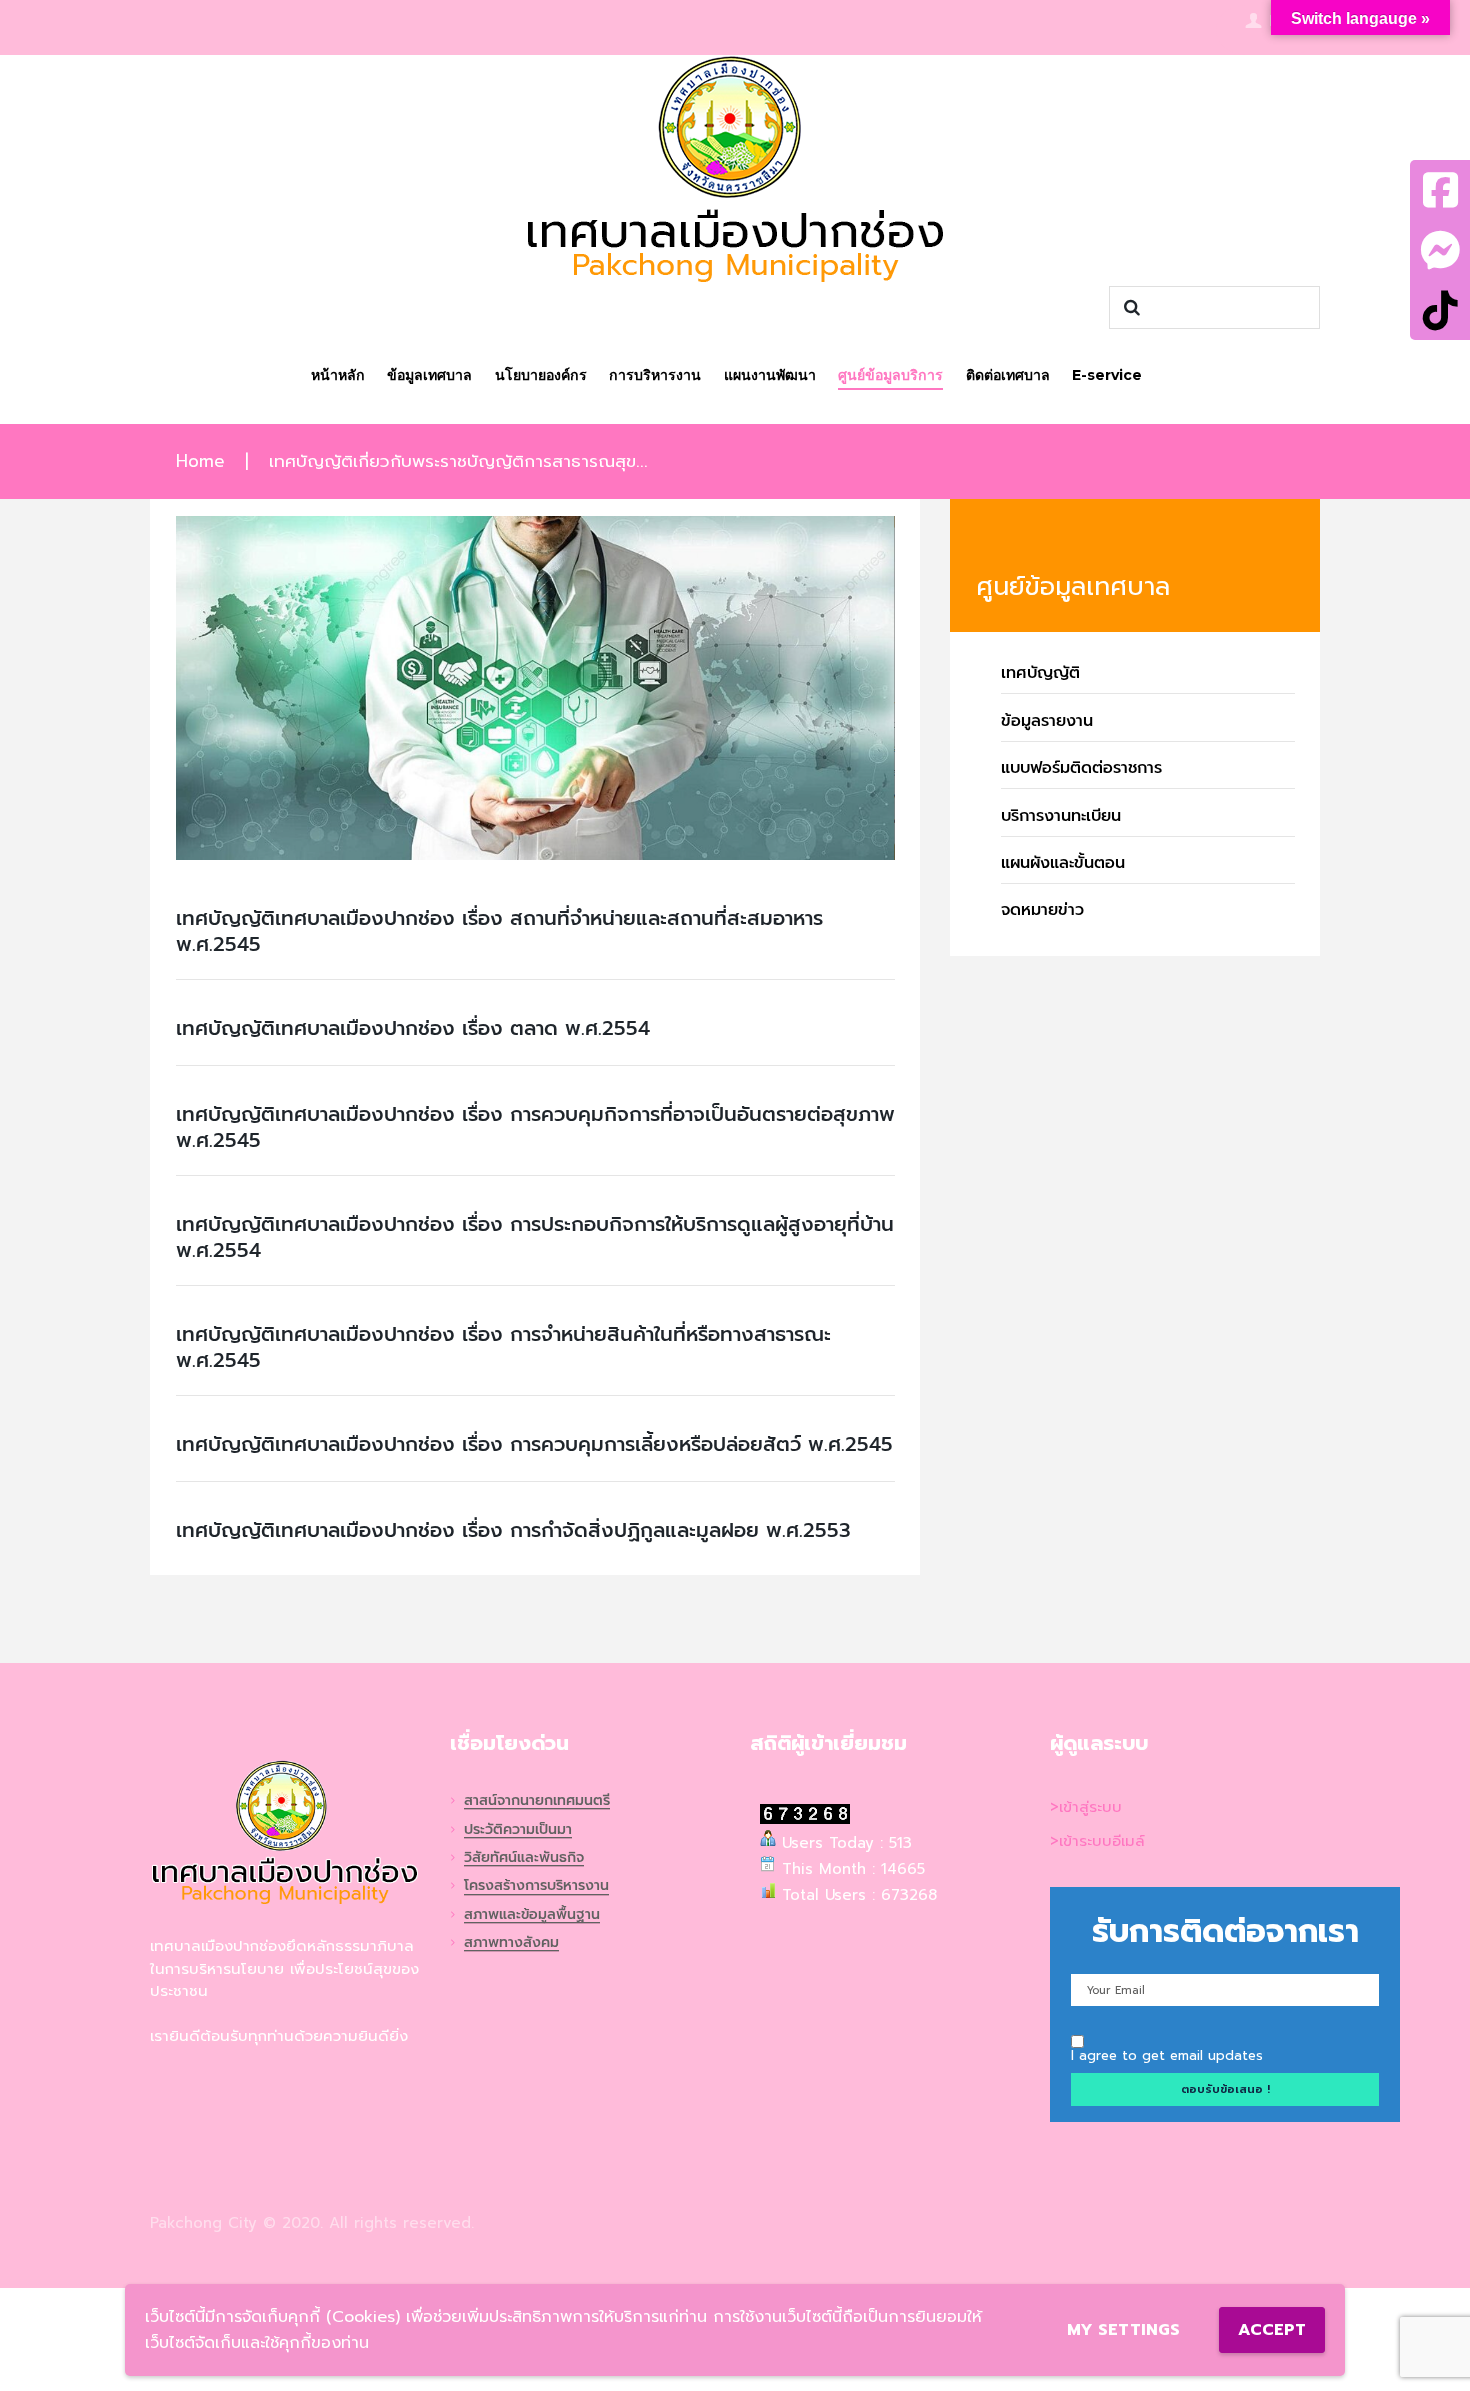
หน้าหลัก (338, 375)
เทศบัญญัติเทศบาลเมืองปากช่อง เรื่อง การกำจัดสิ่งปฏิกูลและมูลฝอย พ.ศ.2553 (513, 1530)
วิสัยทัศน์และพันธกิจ (524, 1858)
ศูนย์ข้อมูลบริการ (890, 375)
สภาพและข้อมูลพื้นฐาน (532, 1915)
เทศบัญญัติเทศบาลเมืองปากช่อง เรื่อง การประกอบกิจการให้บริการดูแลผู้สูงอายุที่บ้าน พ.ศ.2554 (535, 1237)
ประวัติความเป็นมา (518, 1830)
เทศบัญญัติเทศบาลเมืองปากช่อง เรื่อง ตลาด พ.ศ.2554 (413, 1028)
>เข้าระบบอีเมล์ (1097, 1841)
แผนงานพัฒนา (770, 375)
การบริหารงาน (655, 375)
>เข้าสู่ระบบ (1086, 1807)
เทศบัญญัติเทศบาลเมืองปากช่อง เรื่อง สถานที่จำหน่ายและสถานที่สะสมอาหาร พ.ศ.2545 (499, 931)
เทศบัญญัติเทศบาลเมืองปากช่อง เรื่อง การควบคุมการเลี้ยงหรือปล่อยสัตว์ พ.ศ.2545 (534, 1444)
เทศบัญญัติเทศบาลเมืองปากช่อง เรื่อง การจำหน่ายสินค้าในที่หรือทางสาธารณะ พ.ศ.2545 (503, 1347)
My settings (1123, 2330)
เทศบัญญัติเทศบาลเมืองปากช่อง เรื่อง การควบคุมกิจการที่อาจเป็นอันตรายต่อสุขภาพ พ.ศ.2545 (535, 1127)
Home (200, 461)
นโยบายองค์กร (541, 375)
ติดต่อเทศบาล (1008, 375)
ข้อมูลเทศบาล (429, 375)
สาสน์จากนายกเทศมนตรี (537, 1801)
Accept (1272, 2330)
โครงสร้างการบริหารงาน (536, 1886)
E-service (1107, 375)
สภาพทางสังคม (511, 1943)
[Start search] (1129, 308)
